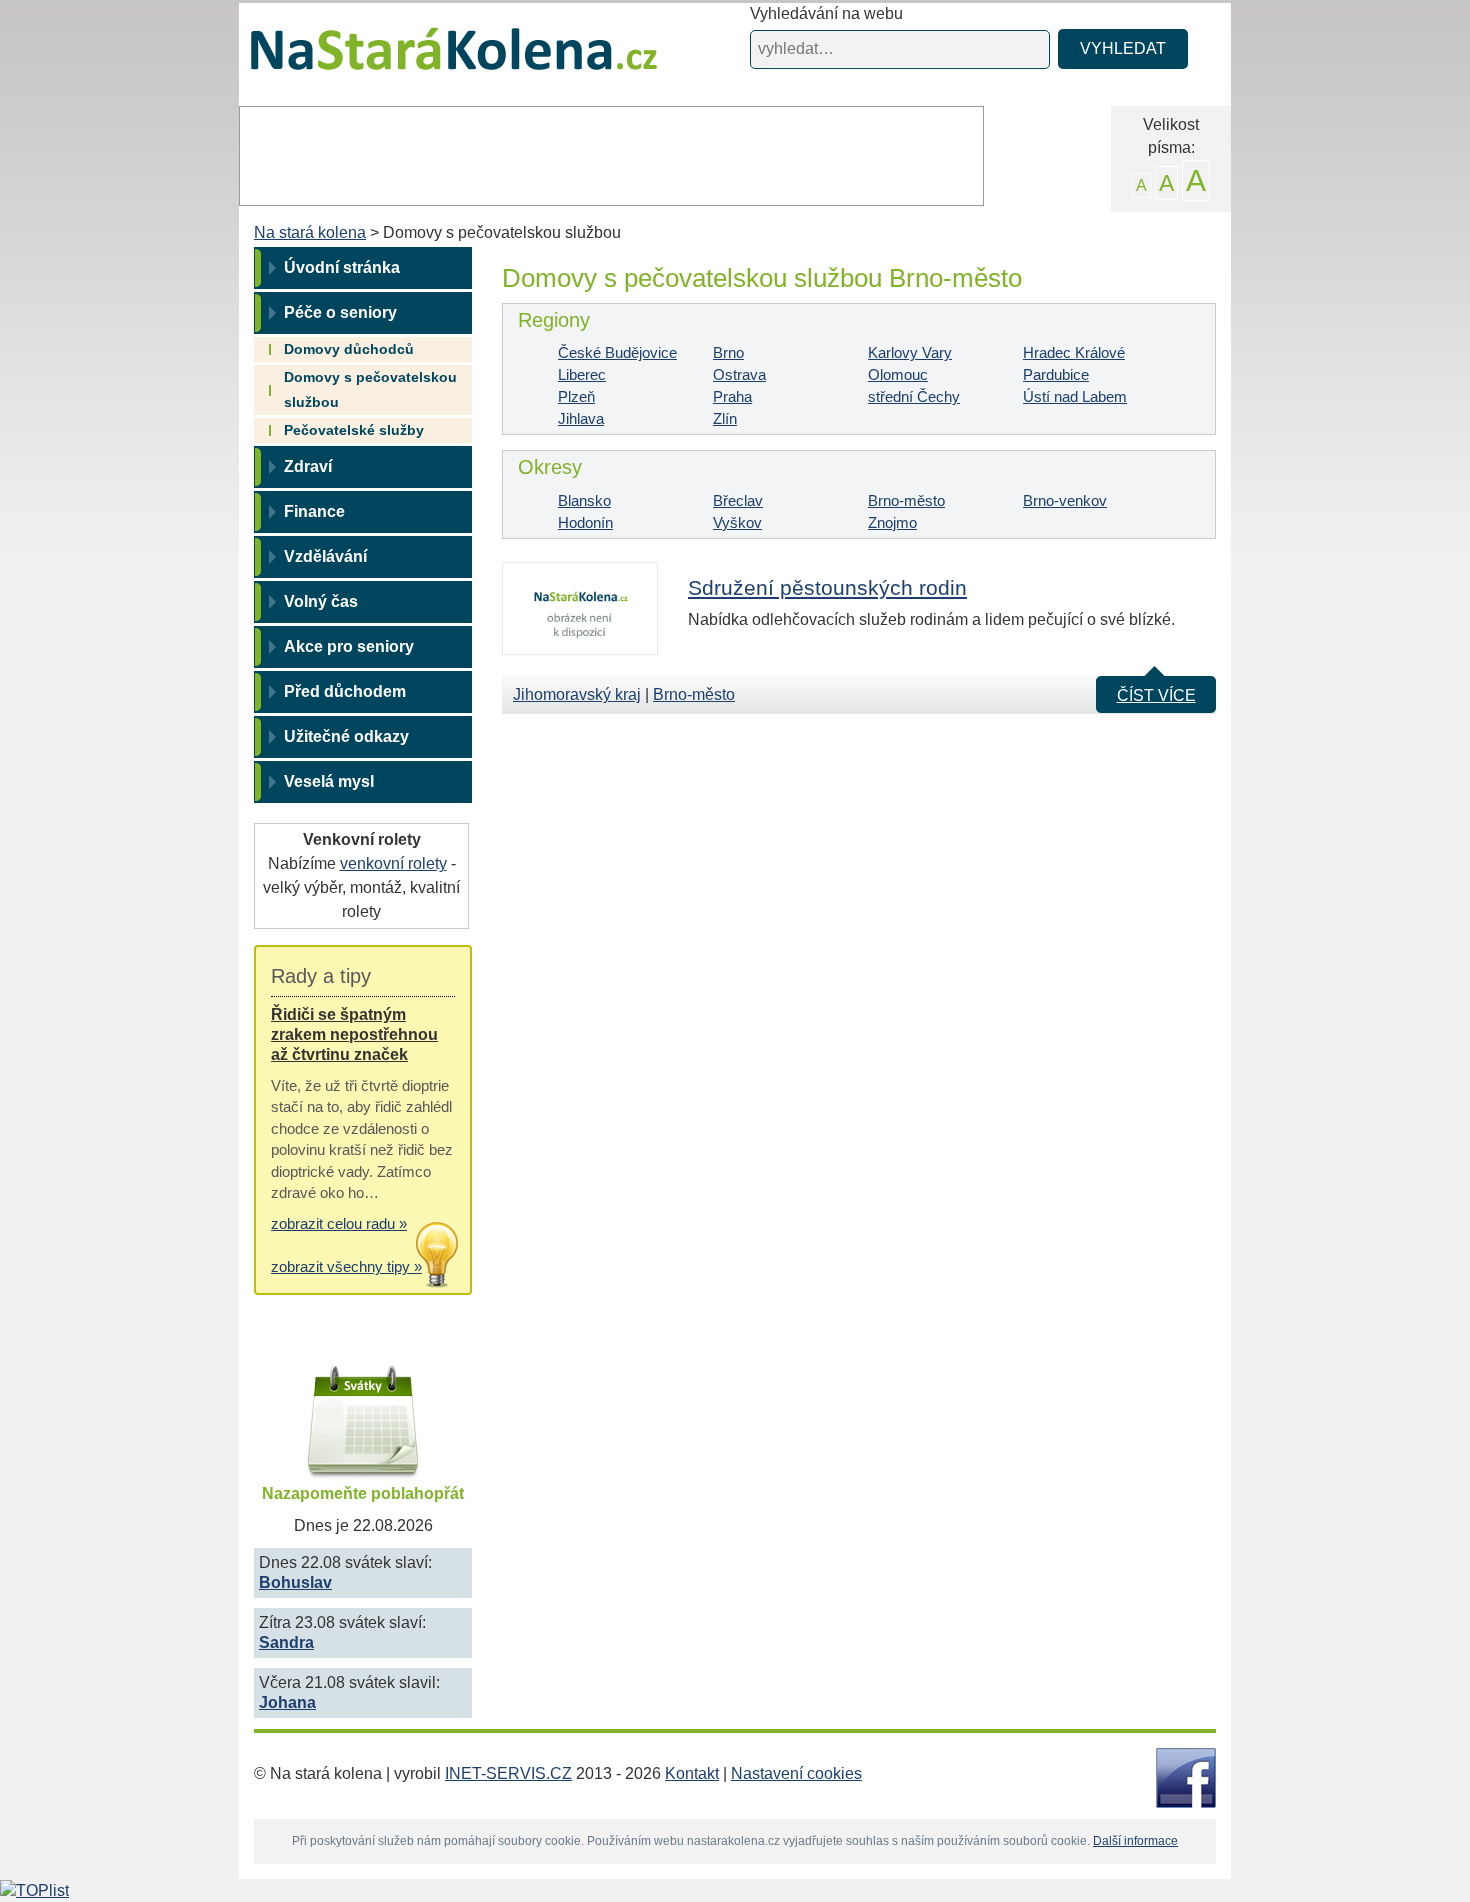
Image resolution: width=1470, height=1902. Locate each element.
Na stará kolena (430, 59)
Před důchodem (345, 691)
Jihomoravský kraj (577, 694)
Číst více (1156, 695)
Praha (732, 396)
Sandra (286, 1642)
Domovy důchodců (349, 349)
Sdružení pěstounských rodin (827, 587)
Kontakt (692, 1773)
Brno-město (906, 500)
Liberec (582, 374)
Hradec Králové (1074, 352)
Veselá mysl (329, 781)
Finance (314, 511)
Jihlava (581, 418)
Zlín (725, 418)
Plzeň (576, 396)
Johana (287, 1702)
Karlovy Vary (910, 352)
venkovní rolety (393, 863)
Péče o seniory (340, 312)
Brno (728, 352)
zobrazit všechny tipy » (346, 1266)
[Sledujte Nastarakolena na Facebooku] (1186, 1777)
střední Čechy (914, 396)
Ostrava (739, 374)
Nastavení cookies (796, 1773)
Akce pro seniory (349, 646)
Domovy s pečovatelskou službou (370, 389)
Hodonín (585, 522)
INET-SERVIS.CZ (508, 1773)
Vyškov (737, 522)
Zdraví (308, 466)
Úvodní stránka (342, 267)
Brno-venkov (1065, 500)
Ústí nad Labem (1075, 396)
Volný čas (321, 601)
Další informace (1135, 1841)
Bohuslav (295, 1582)
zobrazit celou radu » (339, 1223)
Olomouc (898, 374)
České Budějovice (617, 352)
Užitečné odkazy (346, 736)
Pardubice (1056, 374)
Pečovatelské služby (354, 430)
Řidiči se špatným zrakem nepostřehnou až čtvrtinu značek (354, 1034)
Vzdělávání (325, 556)
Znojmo (892, 522)
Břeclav (738, 500)
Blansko (584, 500)
